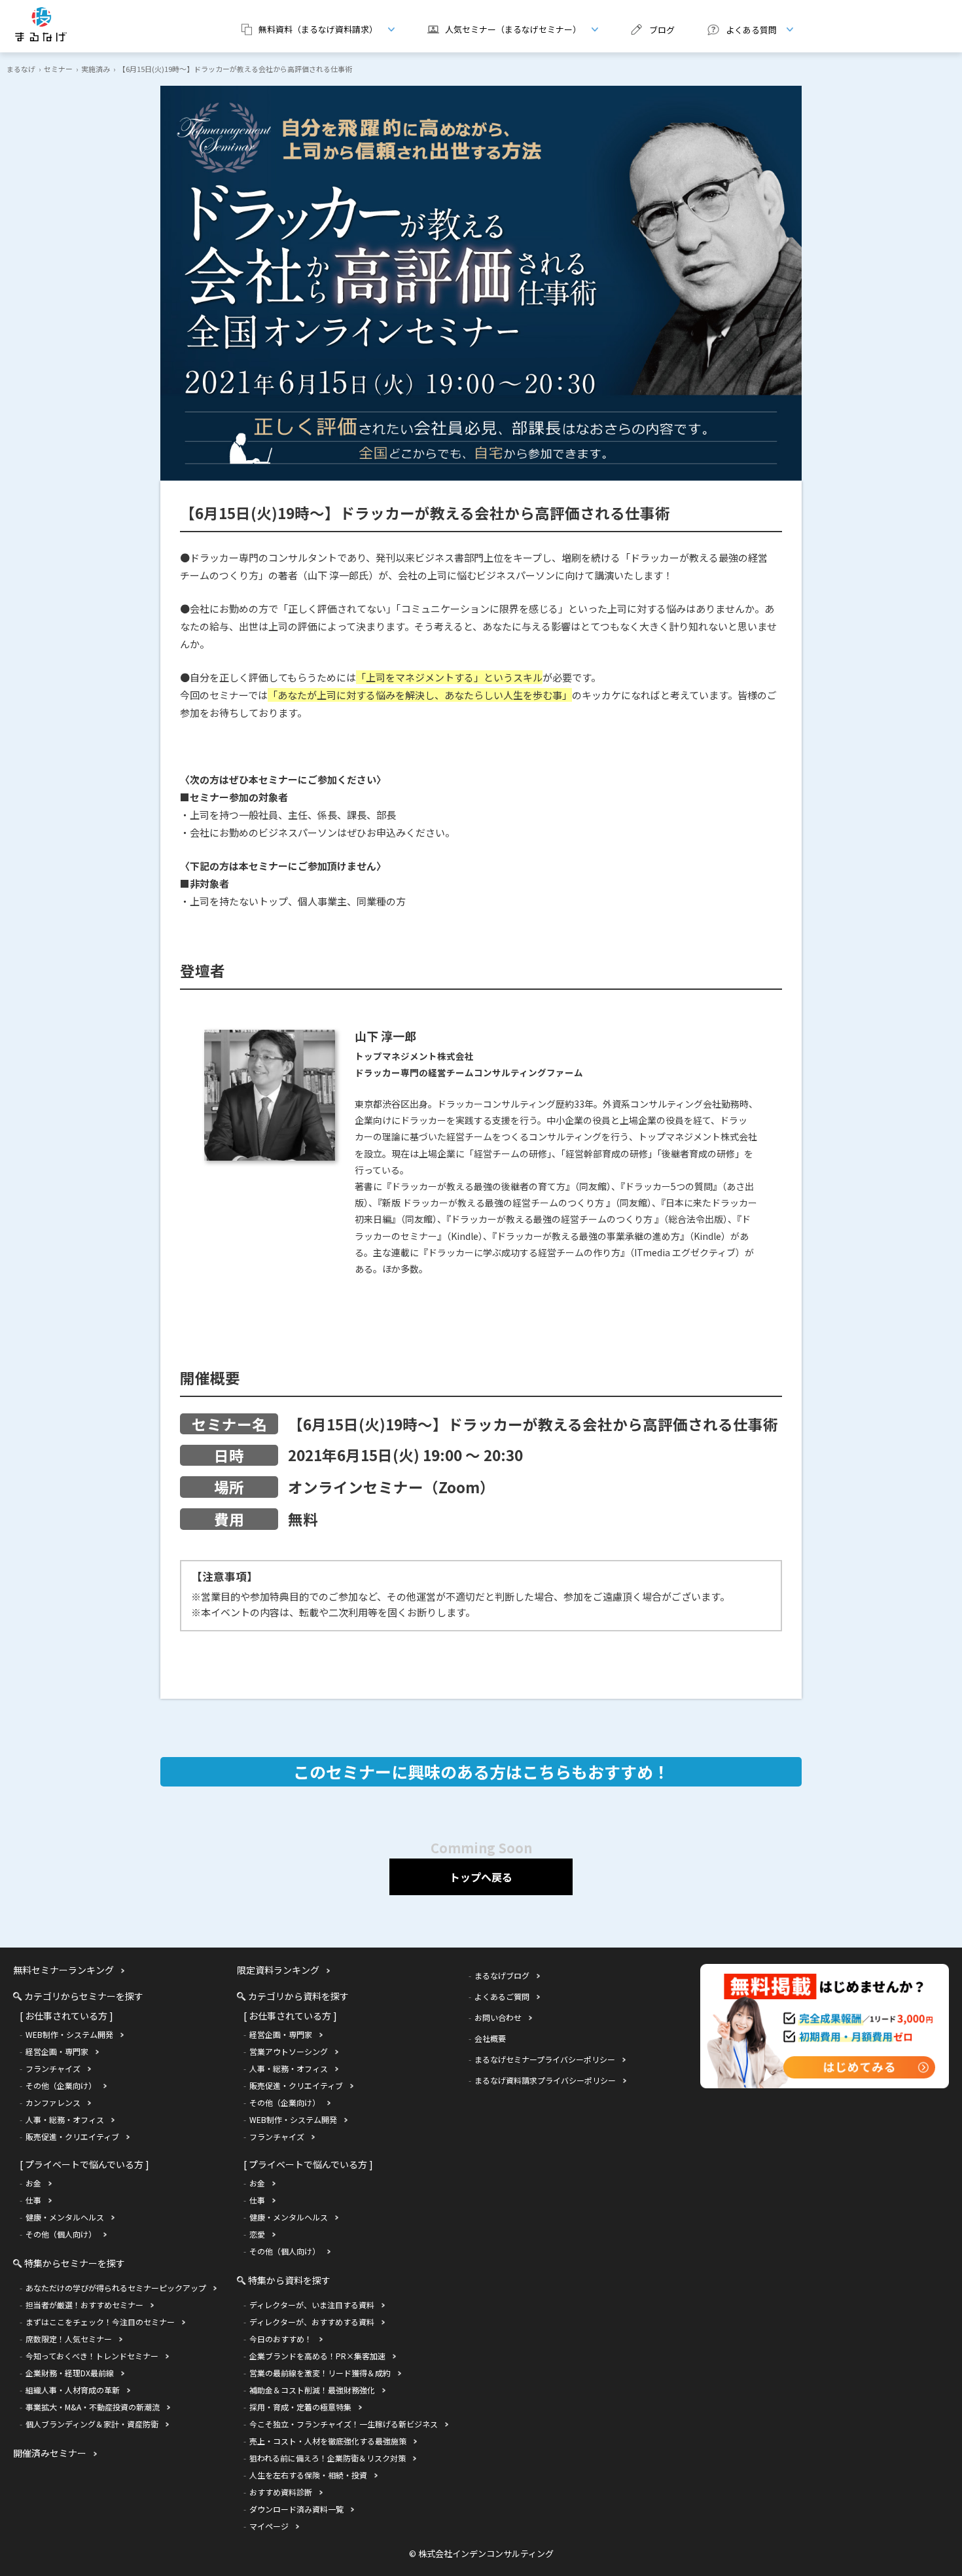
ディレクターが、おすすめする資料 (312, 2322)
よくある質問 (737, 29)
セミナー (58, 69)
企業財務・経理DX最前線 (70, 2373)
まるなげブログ (502, 1975)
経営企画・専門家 (57, 2051)
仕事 (33, 2200)
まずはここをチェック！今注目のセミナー (100, 2322)
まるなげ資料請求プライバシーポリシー (545, 2080)
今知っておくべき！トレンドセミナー (92, 2356)
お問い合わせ (498, 2017)
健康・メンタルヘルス (65, 2217)
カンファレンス (53, 2102)
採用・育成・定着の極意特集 (300, 2407)
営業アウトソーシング (289, 2051)
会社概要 (490, 2038)
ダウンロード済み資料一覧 (296, 2509)
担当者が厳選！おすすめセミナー (84, 2305)
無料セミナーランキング (63, 1970)
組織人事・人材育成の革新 (73, 2390)
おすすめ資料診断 (281, 2492)
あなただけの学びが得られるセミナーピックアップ (116, 2288)
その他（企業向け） (61, 2085)
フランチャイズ (53, 2068)
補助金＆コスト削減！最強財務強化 (312, 2390)
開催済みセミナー (50, 2453)
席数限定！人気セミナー (69, 2339)
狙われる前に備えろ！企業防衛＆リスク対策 (328, 2458)
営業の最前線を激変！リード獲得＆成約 (320, 2373)
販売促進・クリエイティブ (72, 2136)
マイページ (269, 2526)
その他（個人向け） (61, 2234)
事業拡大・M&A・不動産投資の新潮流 (93, 2407)
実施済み (96, 69)
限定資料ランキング (278, 1970)
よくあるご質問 (502, 1996)
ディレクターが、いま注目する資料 (312, 2305)
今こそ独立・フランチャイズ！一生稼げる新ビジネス (344, 2424)
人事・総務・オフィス (65, 2119)
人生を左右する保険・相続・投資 (308, 2475)
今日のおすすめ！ (281, 2339)
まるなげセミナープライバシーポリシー (545, 2059)
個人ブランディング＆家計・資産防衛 (92, 2424)
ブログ (662, 30)
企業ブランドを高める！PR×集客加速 (317, 2356)
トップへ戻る (481, 1877)
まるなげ (21, 69)
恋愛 (257, 2234)
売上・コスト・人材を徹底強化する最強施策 (328, 2441)
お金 (33, 2183)
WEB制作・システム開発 (69, 2034)
